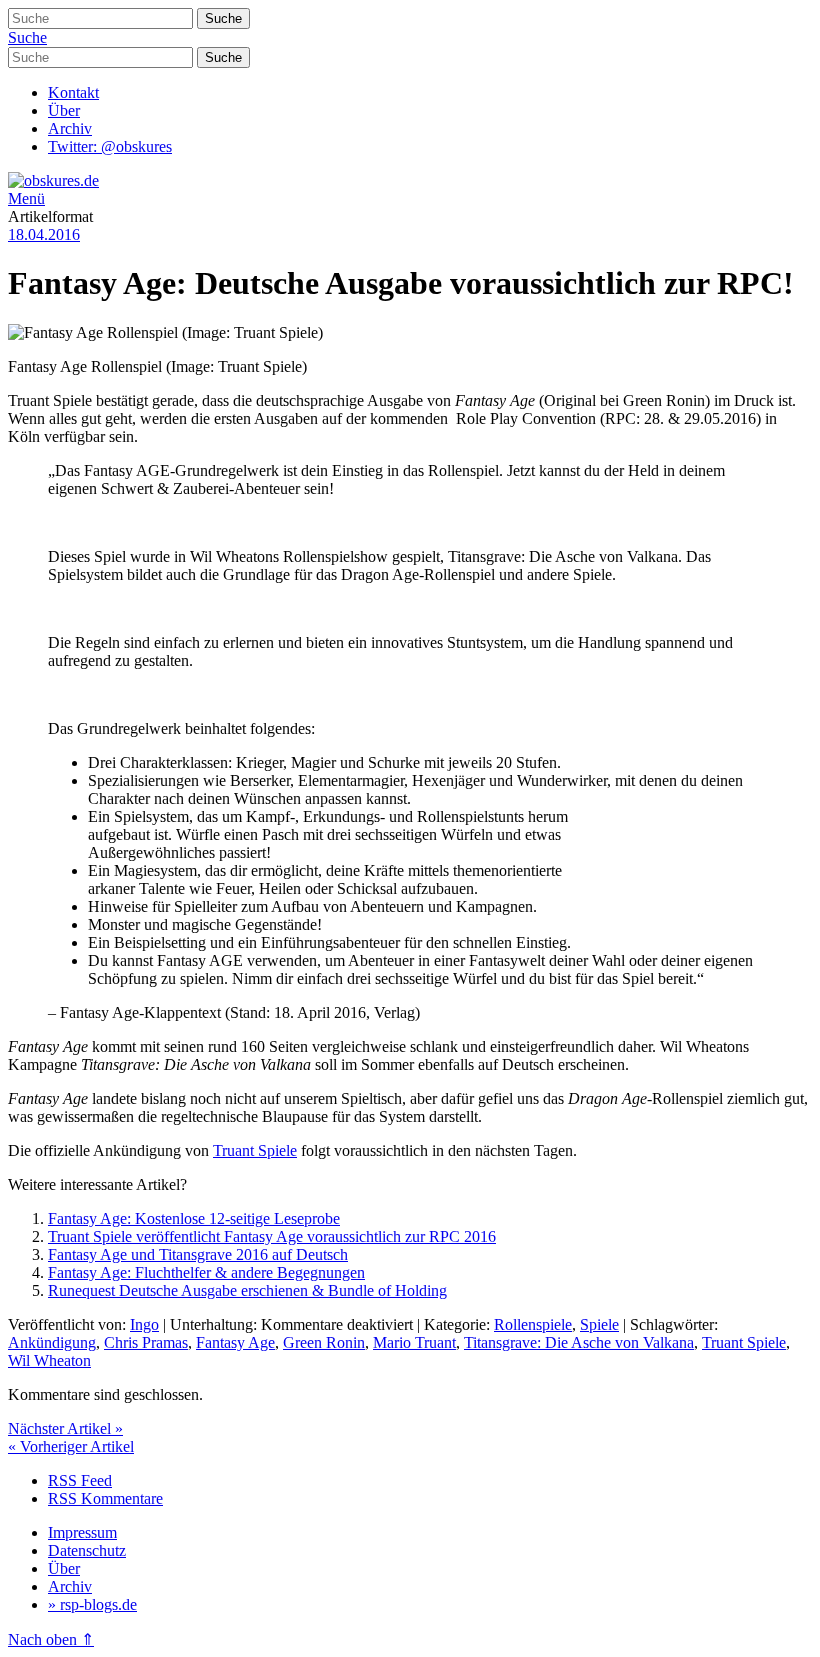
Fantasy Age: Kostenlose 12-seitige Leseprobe (194, 1218)
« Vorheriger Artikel (71, 1446)
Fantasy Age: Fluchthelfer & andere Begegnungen (206, 1272)
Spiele (599, 1324)
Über (64, 110)
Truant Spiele (255, 1150)
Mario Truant (414, 1342)
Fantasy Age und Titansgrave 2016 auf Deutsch (198, 1254)
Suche (27, 37)
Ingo (144, 1324)
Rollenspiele (533, 1324)
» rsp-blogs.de (92, 1604)
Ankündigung (52, 1342)
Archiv (70, 128)
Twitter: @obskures (110, 146)
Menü (26, 198)
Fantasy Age (235, 1342)
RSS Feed (80, 1480)
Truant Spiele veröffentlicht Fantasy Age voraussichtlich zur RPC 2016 (272, 1236)
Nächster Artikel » (65, 1428)
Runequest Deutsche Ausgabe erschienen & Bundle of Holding (247, 1290)
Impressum (82, 1532)
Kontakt (73, 92)
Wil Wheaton (49, 1360)
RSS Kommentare (105, 1498)
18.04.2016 (44, 234)
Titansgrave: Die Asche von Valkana (579, 1342)
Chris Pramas (146, 1342)
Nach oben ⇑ (51, 1639)
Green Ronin (324, 1342)
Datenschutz (87, 1550)
